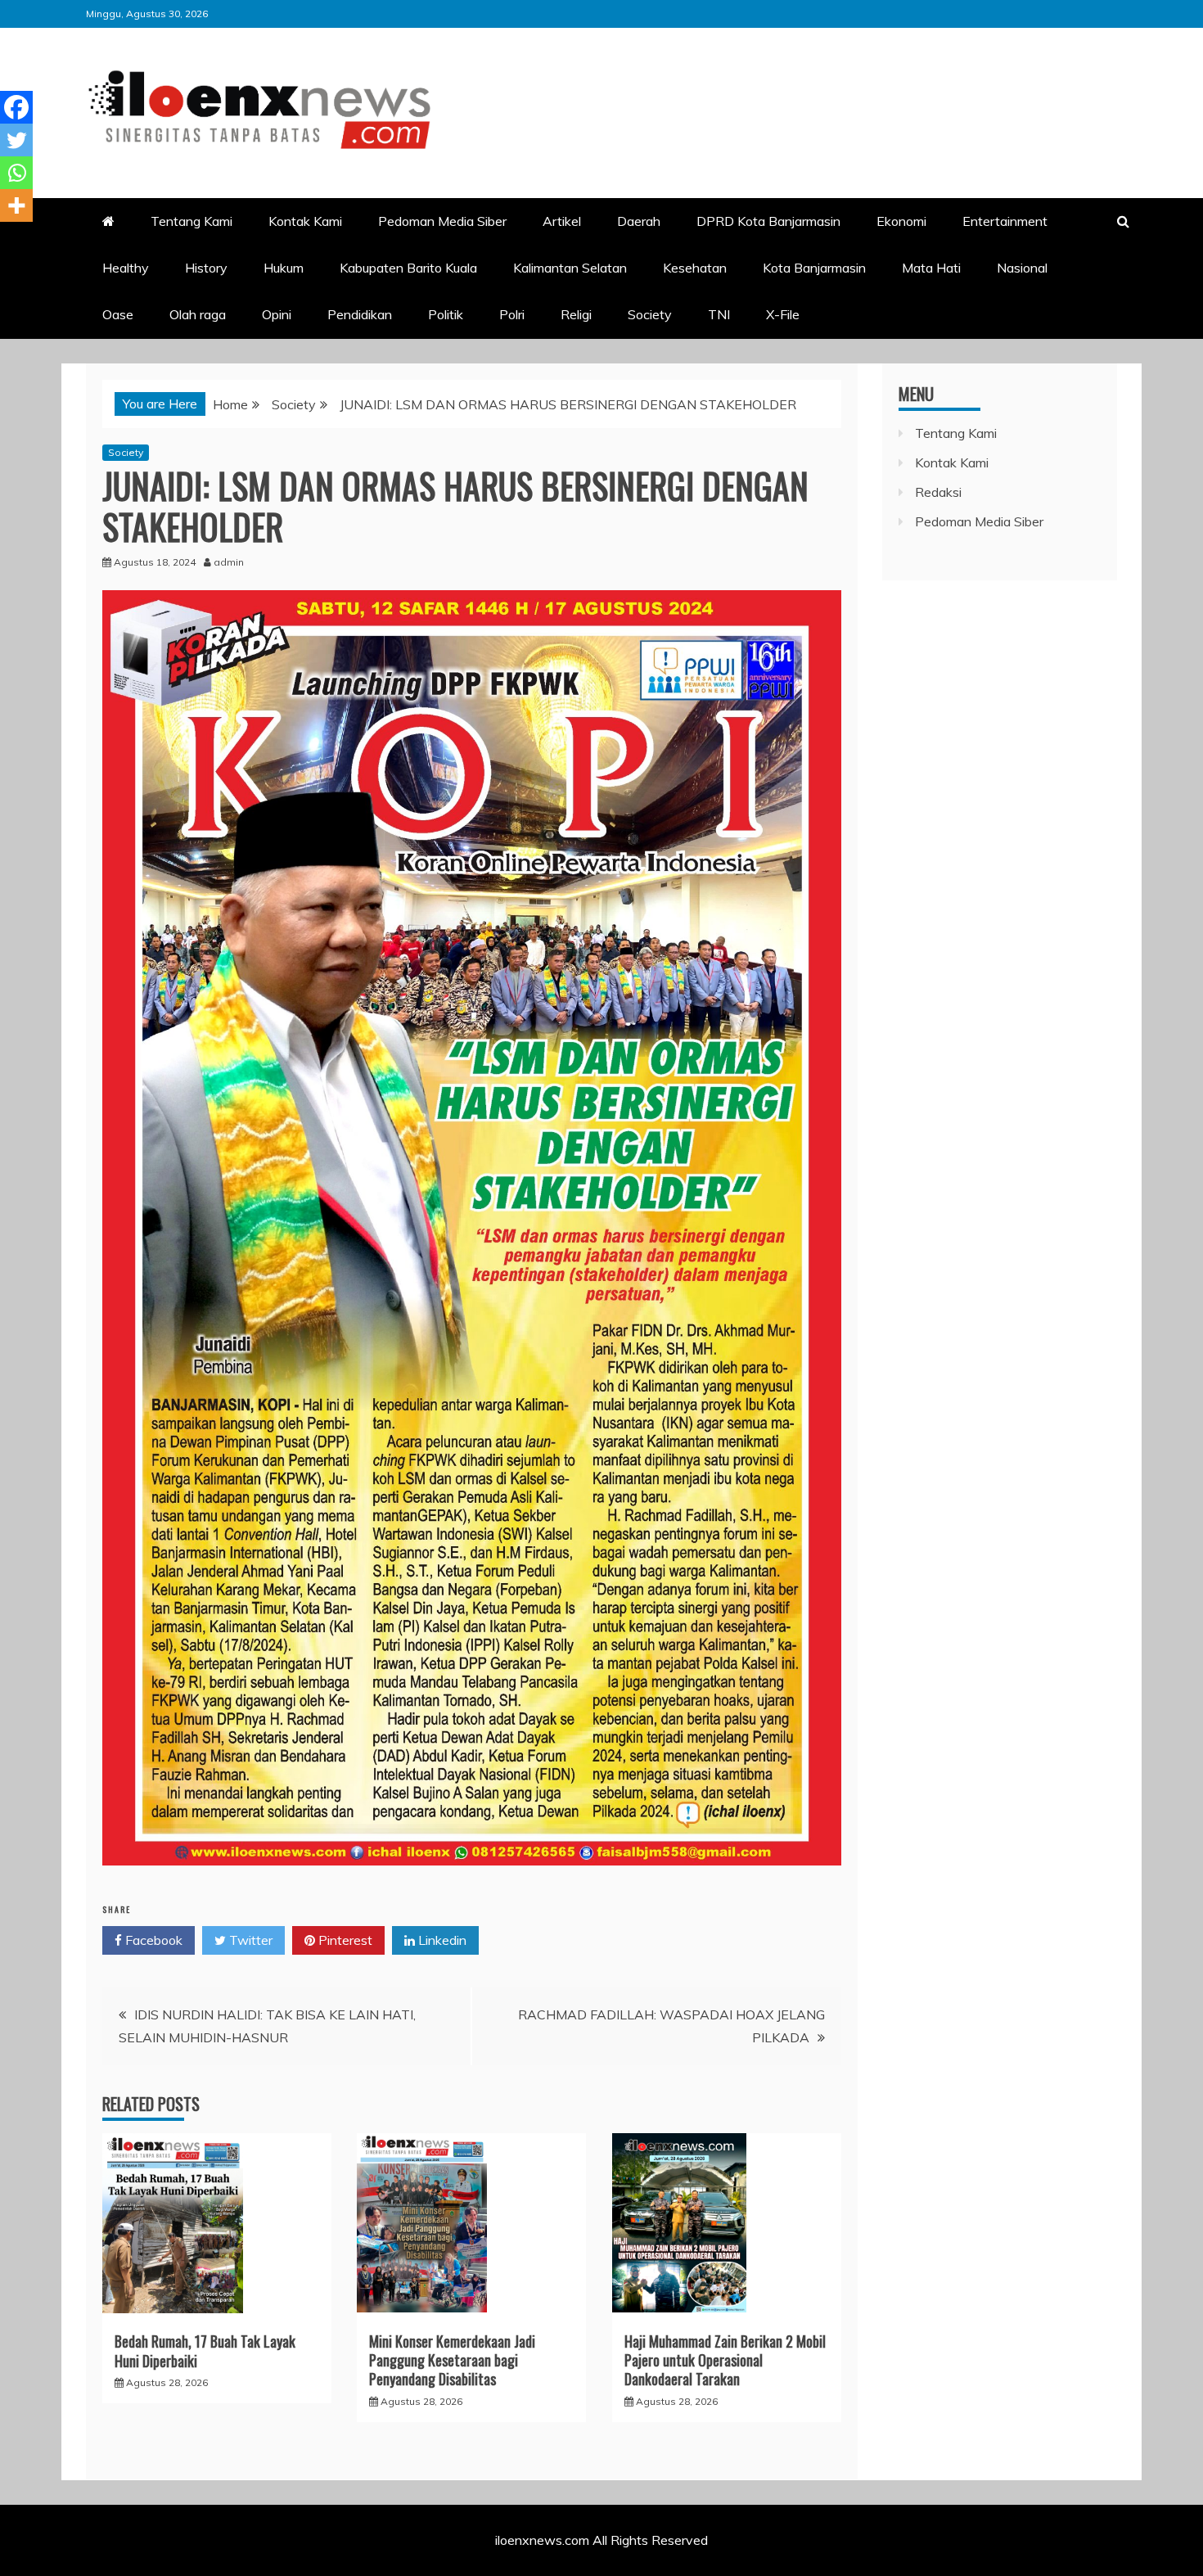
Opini (277, 314)
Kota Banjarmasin (814, 268)
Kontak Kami (305, 221)
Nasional (1022, 268)
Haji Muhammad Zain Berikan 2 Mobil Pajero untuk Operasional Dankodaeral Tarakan (725, 2360)
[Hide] (7, 237)
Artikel (562, 221)
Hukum (284, 268)
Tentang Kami (191, 221)
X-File (783, 314)
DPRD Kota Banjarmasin (768, 221)
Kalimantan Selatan (570, 268)
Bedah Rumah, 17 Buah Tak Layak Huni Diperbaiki (205, 2350)
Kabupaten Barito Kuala (408, 268)
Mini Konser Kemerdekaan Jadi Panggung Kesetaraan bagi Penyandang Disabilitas (452, 2360)
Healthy (126, 268)
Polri (512, 314)
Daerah (639, 221)
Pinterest (344, 1940)
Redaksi (938, 492)
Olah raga (198, 314)
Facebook (152, 1940)
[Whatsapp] (16, 173)
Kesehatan (695, 268)
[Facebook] (16, 107)
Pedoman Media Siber (442, 221)
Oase (118, 314)
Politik (446, 314)
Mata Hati (931, 268)
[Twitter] (16, 140)
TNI (719, 314)
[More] (16, 205)
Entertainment (1005, 221)
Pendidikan (360, 314)
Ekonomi (901, 221)
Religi (576, 314)
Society (650, 314)
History (206, 268)
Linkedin (441, 1940)
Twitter (249, 1940)
